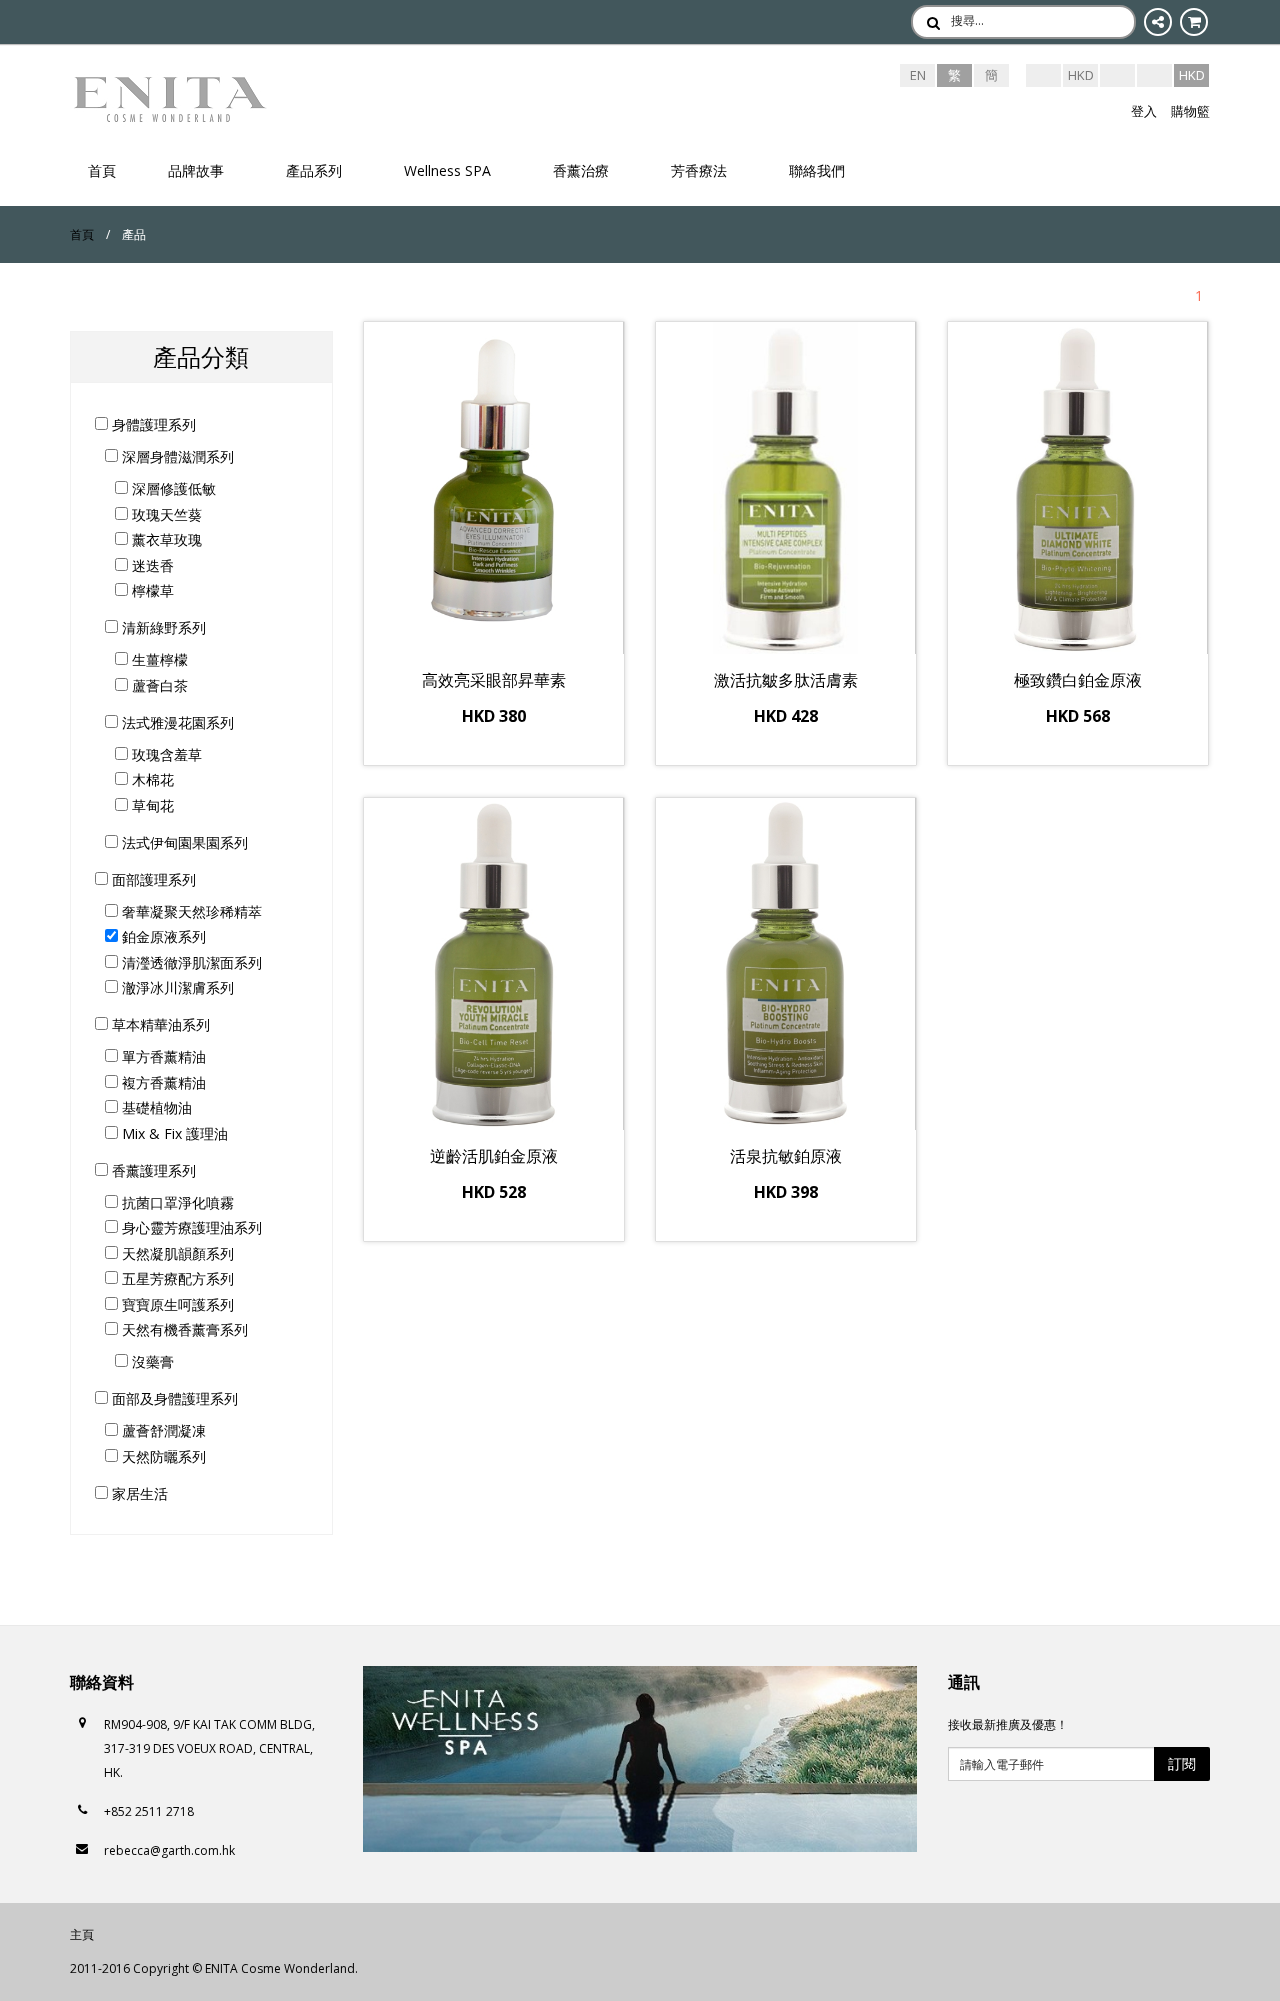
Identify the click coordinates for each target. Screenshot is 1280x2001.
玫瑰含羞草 (165, 754)
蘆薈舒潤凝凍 (162, 1430)
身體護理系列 (152, 424)
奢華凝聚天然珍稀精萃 (190, 911)
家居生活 (138, 1493)
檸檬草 (151, 590)
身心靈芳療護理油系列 (190, 1227)
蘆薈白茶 (158, 685)
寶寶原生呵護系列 (176, 1304)
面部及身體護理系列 (173, 1398)
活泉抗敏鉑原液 (786, 1156)
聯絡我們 (817, 170)
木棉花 (151, 779)
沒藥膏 (151, 1361)
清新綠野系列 (162, 627)
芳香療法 (699, 170)
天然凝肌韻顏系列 (176, 1253)
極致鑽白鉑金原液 (1078, 680)
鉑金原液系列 (162, 936)
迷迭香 (151, 565)
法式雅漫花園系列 (176, 722)
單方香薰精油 (162, 1056)
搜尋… (967, 20)
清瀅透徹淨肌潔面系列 (190, 962)
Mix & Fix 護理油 (173, 1133)
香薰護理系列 (152, 1170)
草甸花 (151, 805)
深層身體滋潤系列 (176, 456)
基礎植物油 (155, 1107)
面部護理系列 (152, 879)
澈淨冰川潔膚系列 (176, 987)
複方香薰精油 (162, 1082)
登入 (1144, 111)
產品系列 (314, 170)
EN (918, 75)
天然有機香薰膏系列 (183, 1329)
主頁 (82, 1934)
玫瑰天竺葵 (165, 514)
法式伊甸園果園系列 (183, 842)
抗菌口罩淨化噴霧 (176, 1202)
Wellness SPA (447, 170)
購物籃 (1190, 111)
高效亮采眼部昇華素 (494, 680)
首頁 (102, 170)
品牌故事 (196, 170)
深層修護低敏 (172, 488)
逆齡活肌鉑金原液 (494, 1156)
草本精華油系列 (159, 1024)
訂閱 (1182, 1763)
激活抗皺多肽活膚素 (786, 680)
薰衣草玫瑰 (165, 539)
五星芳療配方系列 (176, 1278)
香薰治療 (581, 170)
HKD (1081, 75)
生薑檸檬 (158, 659)
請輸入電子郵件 (1002, 1764)
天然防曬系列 (162, 1456)
